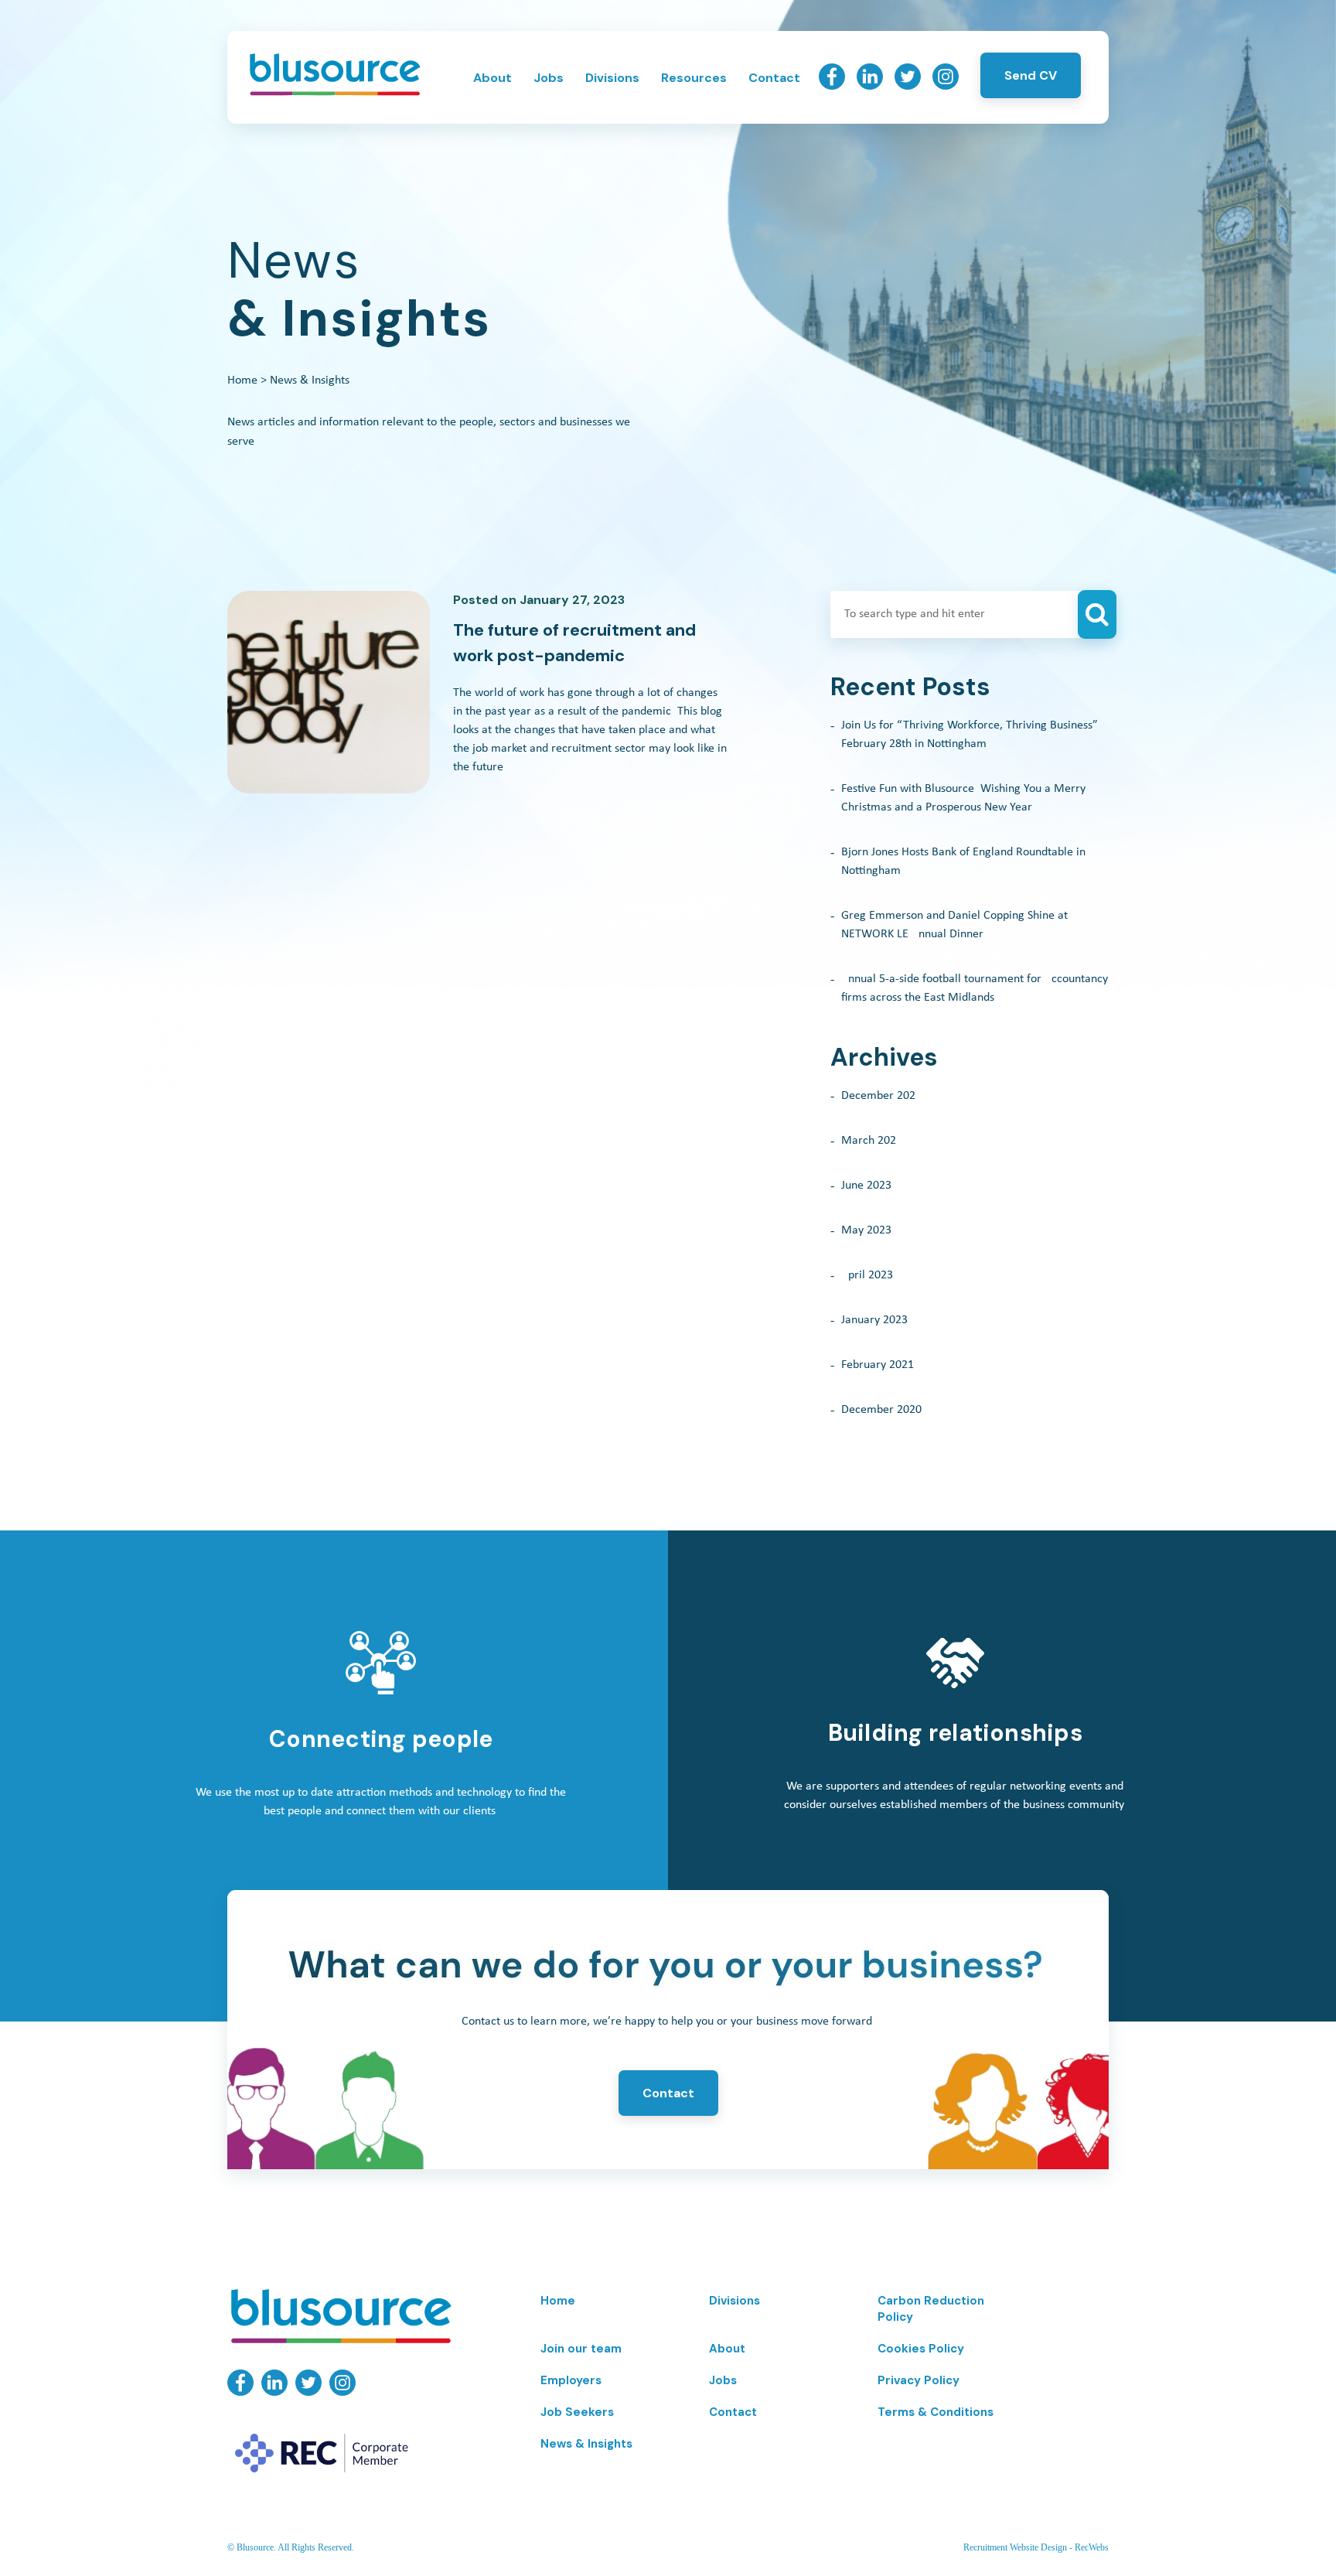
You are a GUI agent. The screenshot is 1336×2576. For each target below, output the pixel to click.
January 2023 (874, 1320)
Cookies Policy (921, 2349)
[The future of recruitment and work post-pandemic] (329, 692)
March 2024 (872, 1141)
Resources (694, 78)
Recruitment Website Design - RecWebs (1036, 2547)
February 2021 (878, 1365)
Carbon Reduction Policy (931, 2309)
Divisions (612, 78)
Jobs (549, 78)
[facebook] (832, 86)
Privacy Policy (918, 2380)
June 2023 (866, 1186)
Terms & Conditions (936, 2412)
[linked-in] (870, 86)
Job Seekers (577, 2412)
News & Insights (586, 2444)
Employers (571, 2380)
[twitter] (908, 86)
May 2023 (866, 1230)
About (492, 78)
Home (242, 380)
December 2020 (881, 1410)
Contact (774, 78)
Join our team (581, 2349)
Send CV (1031, 75)
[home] (334, 94)
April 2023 (867, 1275)
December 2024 (881, 1096)
